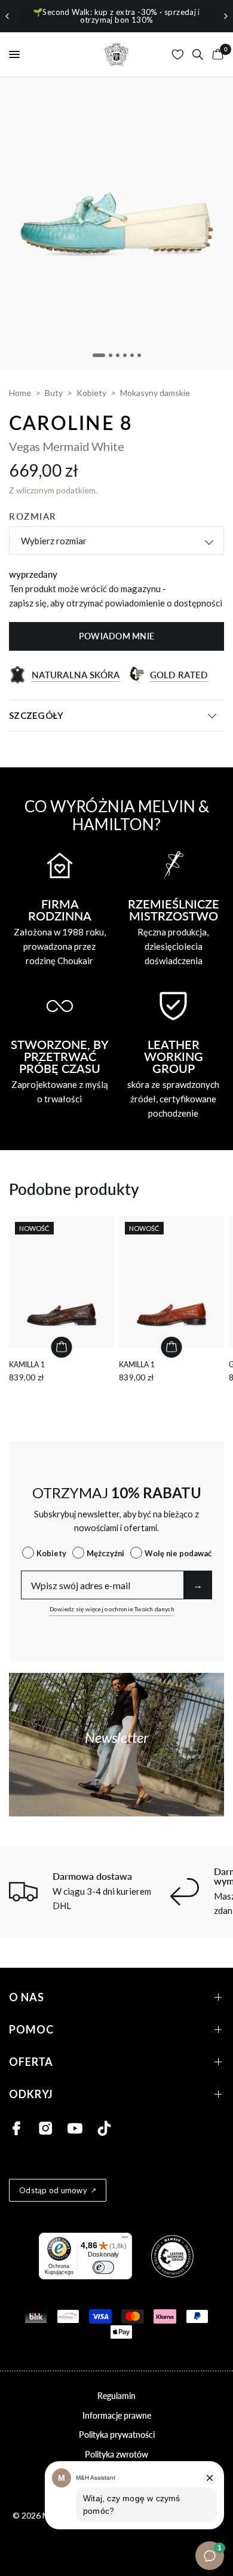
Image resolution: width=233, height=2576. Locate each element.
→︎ (198, 1585)
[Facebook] (16, 2128)
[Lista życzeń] (178, 54)
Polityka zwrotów (116, 2454)
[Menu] (125, 2240)
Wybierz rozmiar (54, 541)
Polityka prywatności (117, 2435)
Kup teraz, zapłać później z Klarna (155, 16)
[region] (116, 16)
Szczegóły (36, 715)
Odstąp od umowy (53, 2190)
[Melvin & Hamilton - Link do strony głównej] (116, 54)
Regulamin (116, 2396)
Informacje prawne (117, 2415)
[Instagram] (46, 2128)
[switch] (103, 2267)
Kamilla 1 (27, 1365)
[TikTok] (104, 2128)
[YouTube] (75, 2128)
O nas (27, 1997)
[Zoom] (116, 223)
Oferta (31, 2062)
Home (20, 393)
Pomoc (31, 2030)
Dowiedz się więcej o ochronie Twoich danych (112, 1609)
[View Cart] (216, 54)
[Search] (198, 54)
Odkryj (31, 2094)
